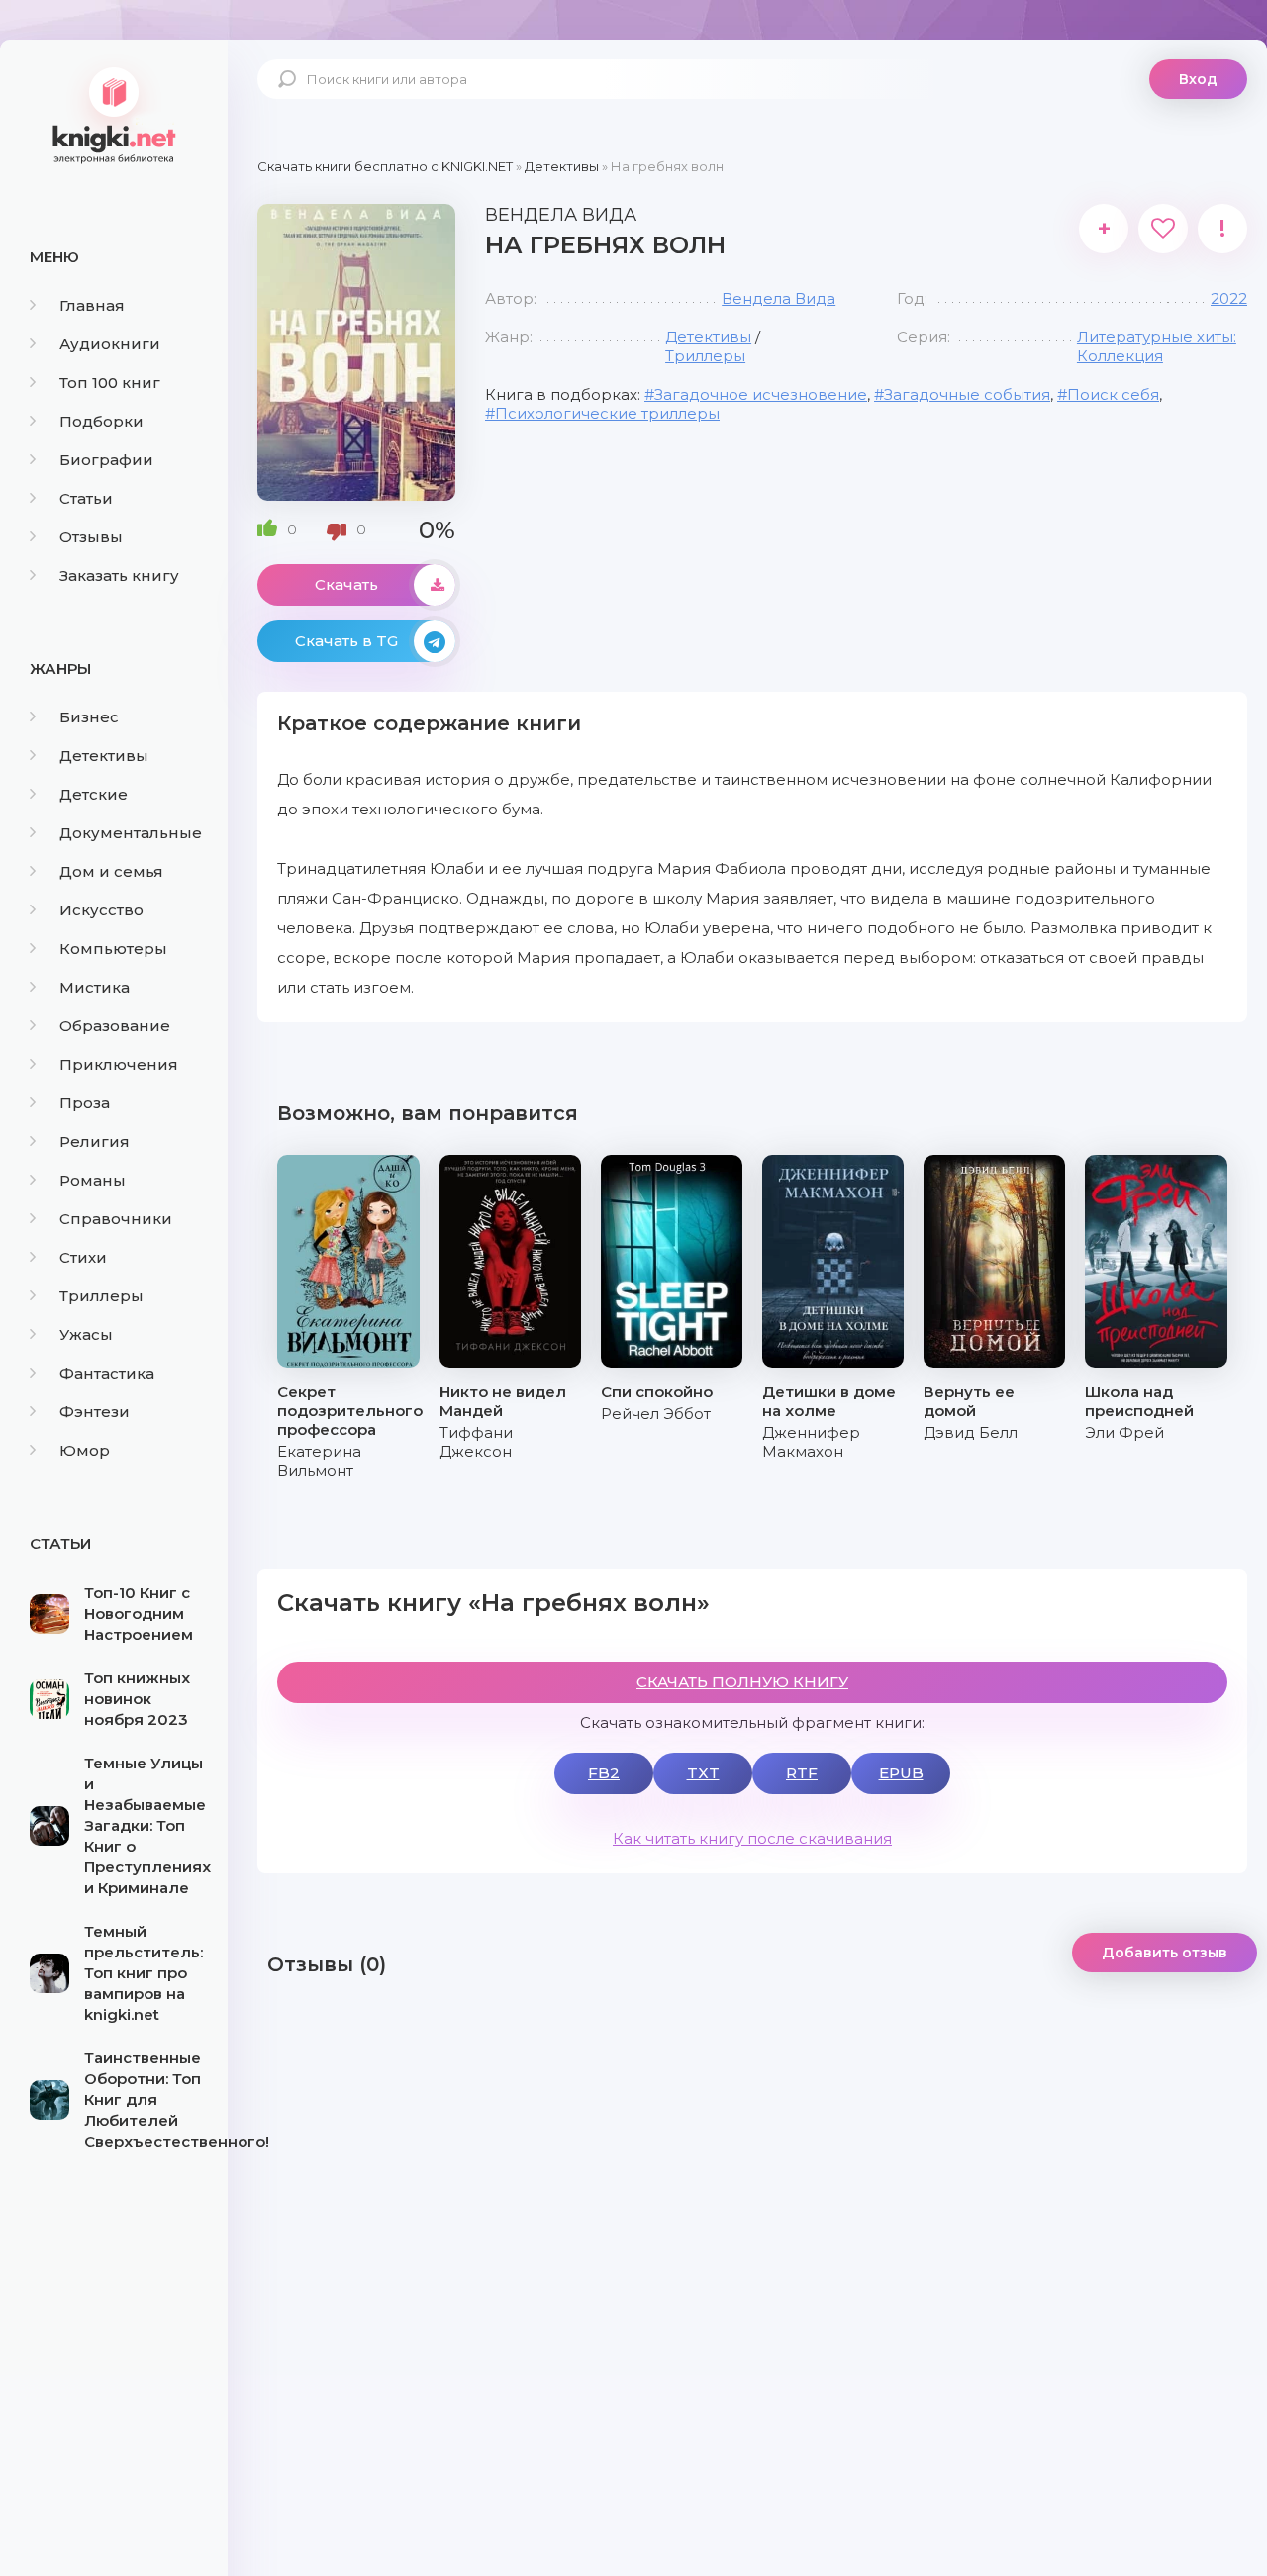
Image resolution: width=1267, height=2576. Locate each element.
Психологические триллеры (607, 413)
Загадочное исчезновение (761, 394)
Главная (92, 305)
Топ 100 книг (110, 382)
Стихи (83, 1257)
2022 (1229, 298)
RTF (802, 1773)
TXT (703, 1773)
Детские (94, 794)
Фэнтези (95, 1412)
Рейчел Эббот (656, 1414)
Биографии (106, 460)
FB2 (604, 1773)
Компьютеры (113, 949)
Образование (115, 1026)
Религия (95, 1142)
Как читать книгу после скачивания (752, 1838)
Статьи (86, 498)
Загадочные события (967, 394)
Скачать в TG (346, 641)
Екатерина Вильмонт (319, 1461)
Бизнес (89, 717)
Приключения (119, 1064)
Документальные (131, 833)
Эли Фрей (1124, 1432)
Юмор (85, 1450)
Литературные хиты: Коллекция (1157, 346)
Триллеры (101, 1296)
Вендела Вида (779, 298)
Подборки (101, 421)
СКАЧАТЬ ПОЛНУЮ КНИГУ (742, 1682)
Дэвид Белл (971, 1432)
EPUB (901, 1773)
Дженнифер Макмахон (811, 1442)
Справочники (116, 1219)
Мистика (95, 987)
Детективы (104, 756)
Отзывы (91, 537)
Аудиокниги (110, 344)
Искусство (101, 910)
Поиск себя (1113, 394)
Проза (85, 1103)
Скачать (346, 584)
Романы (93, 1180)
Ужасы (86, 1335)
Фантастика (107, 1373)
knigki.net (114, 114)
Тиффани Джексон (476, 1442)
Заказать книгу (119, 575)
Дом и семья (111, 871)
